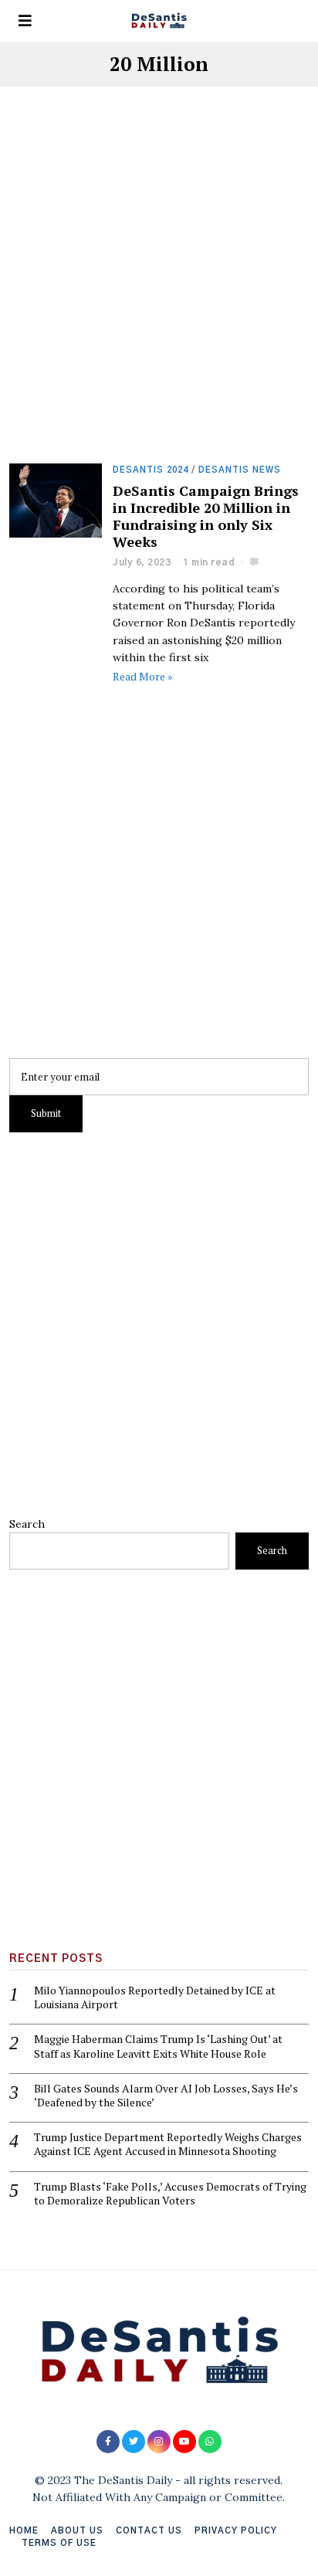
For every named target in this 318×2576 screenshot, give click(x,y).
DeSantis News (240, 470)
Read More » (143, 676)
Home (24, 2531)
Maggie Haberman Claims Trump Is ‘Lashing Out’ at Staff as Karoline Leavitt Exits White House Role (158, 2046)
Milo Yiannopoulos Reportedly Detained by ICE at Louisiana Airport (155, 1997)
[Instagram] (159, 2442)
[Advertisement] (159, 298)
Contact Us (149, 2531)
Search (27, 1524)
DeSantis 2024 (151, 470)
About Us (77, 2531)
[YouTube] (184, 2442)
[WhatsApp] (210, 2442)
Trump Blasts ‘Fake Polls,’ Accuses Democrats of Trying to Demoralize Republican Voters (170, 2194)
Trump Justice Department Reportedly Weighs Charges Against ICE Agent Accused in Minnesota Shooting (168, 2144)
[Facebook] (108, 2442)
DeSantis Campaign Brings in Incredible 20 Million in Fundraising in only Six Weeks (206, 516)
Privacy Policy (236, 2531)
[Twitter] (134, 2442)
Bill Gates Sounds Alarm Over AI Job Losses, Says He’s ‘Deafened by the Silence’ (166, 2096)
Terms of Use (59, 2543)
